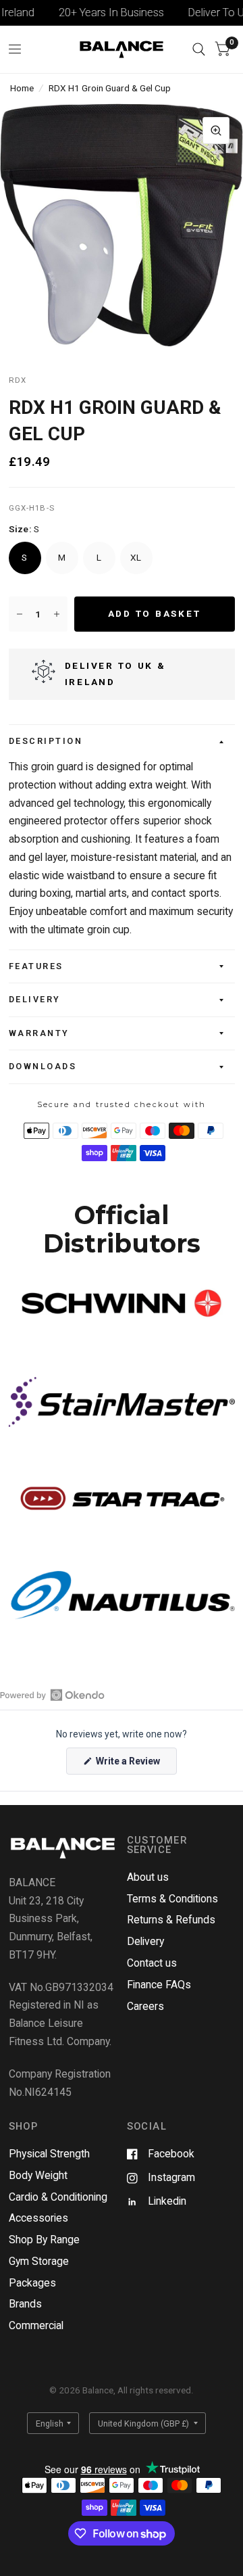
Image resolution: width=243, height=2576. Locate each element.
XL (136, 557)
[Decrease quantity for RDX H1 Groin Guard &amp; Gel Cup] (20, 614)
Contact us (152, 1963)
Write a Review (130, 1765)
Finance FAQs (159, 1985)
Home (22, 88)
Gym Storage (39, 2261)
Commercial (36, 2325)
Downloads (43, 1066)
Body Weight (38, 2175)
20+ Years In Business (99, 13)
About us (148, 1877)
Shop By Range (44, 2240)
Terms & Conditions (172, 1899)
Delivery (35, 999)
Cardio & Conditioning (58, 2197)
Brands (25, 2304)
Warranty (39, 1033)
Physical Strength (49, 2154)
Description (46, 741)
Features (36, 966)
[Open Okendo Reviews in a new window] (52, 1695)
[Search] (199, 49)
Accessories (38, 2218)
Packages (32, 2283)
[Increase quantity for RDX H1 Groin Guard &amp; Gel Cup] (57, 614)
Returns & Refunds (171, 1920)
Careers (145, 2006)
